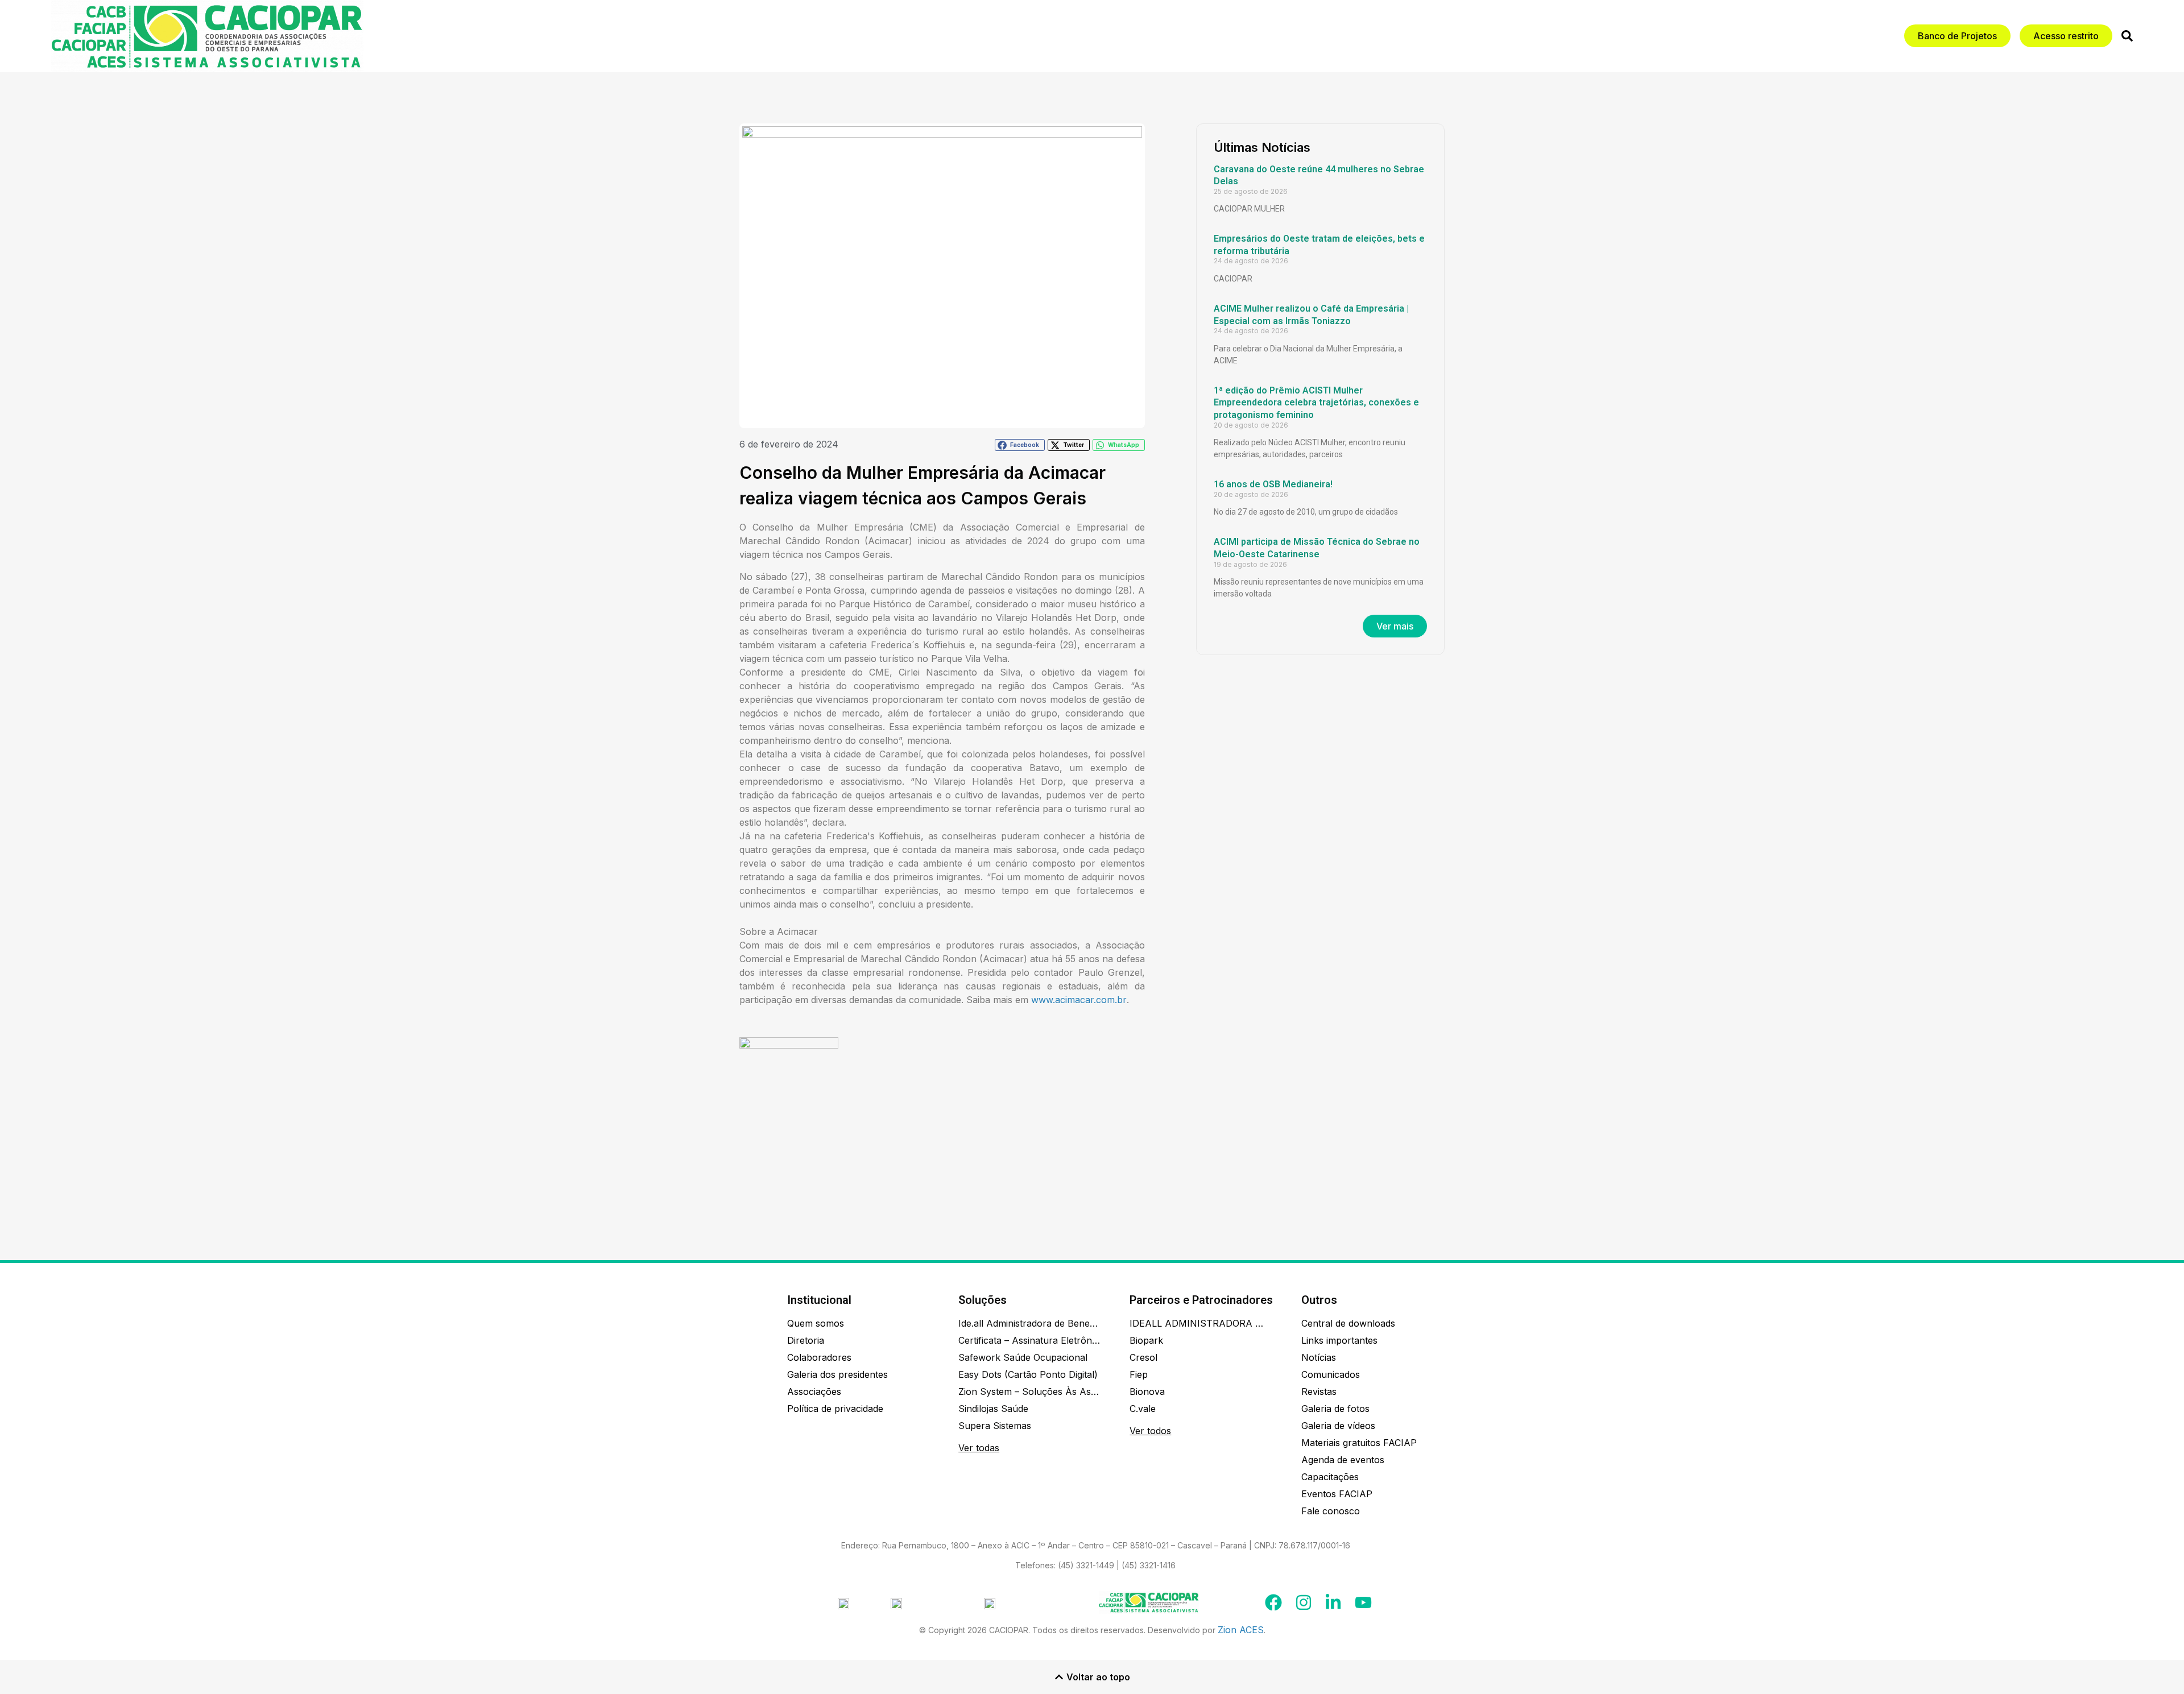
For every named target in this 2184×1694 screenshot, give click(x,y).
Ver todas (979, 1448)
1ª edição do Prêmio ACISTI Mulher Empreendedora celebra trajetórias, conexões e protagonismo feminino (1316, 403)
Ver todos (1150, 1431)
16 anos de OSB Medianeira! (1273, 484)
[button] (1020, 445)
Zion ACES (1241, 1630)
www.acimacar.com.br (1079, 1000)
